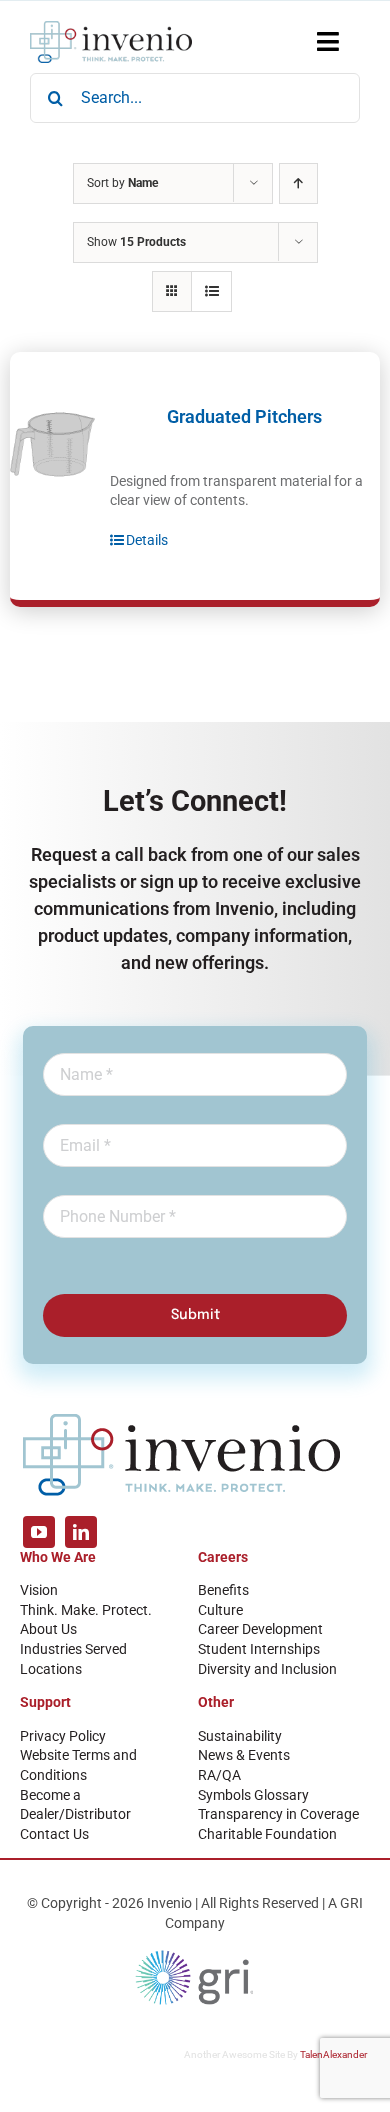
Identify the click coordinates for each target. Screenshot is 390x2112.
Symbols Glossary (253, 1795)
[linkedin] (81, 1532)
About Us (48, 1629)
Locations (51, 1669)
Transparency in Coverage (278, 1814)
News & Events (244, 1755)
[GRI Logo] (195, 1955)
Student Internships (259, 1649)
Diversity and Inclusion (267, 1669)
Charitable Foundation (267, 1834)
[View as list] (211, 291)
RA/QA (219, 1775)
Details (147, 540)
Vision (39, 1590)
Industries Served (73, 1649)
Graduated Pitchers (244, 416)
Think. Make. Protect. (86, 1610)
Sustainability (240, 1736)
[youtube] (39, 1532)
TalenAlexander (333, 2054)
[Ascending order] (298, 183)
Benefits (223, 1590)
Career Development (260, 1629)
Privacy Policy (63, 1736)
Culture (220, 1610)
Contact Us (54, 1834)
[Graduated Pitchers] (52, 444)
